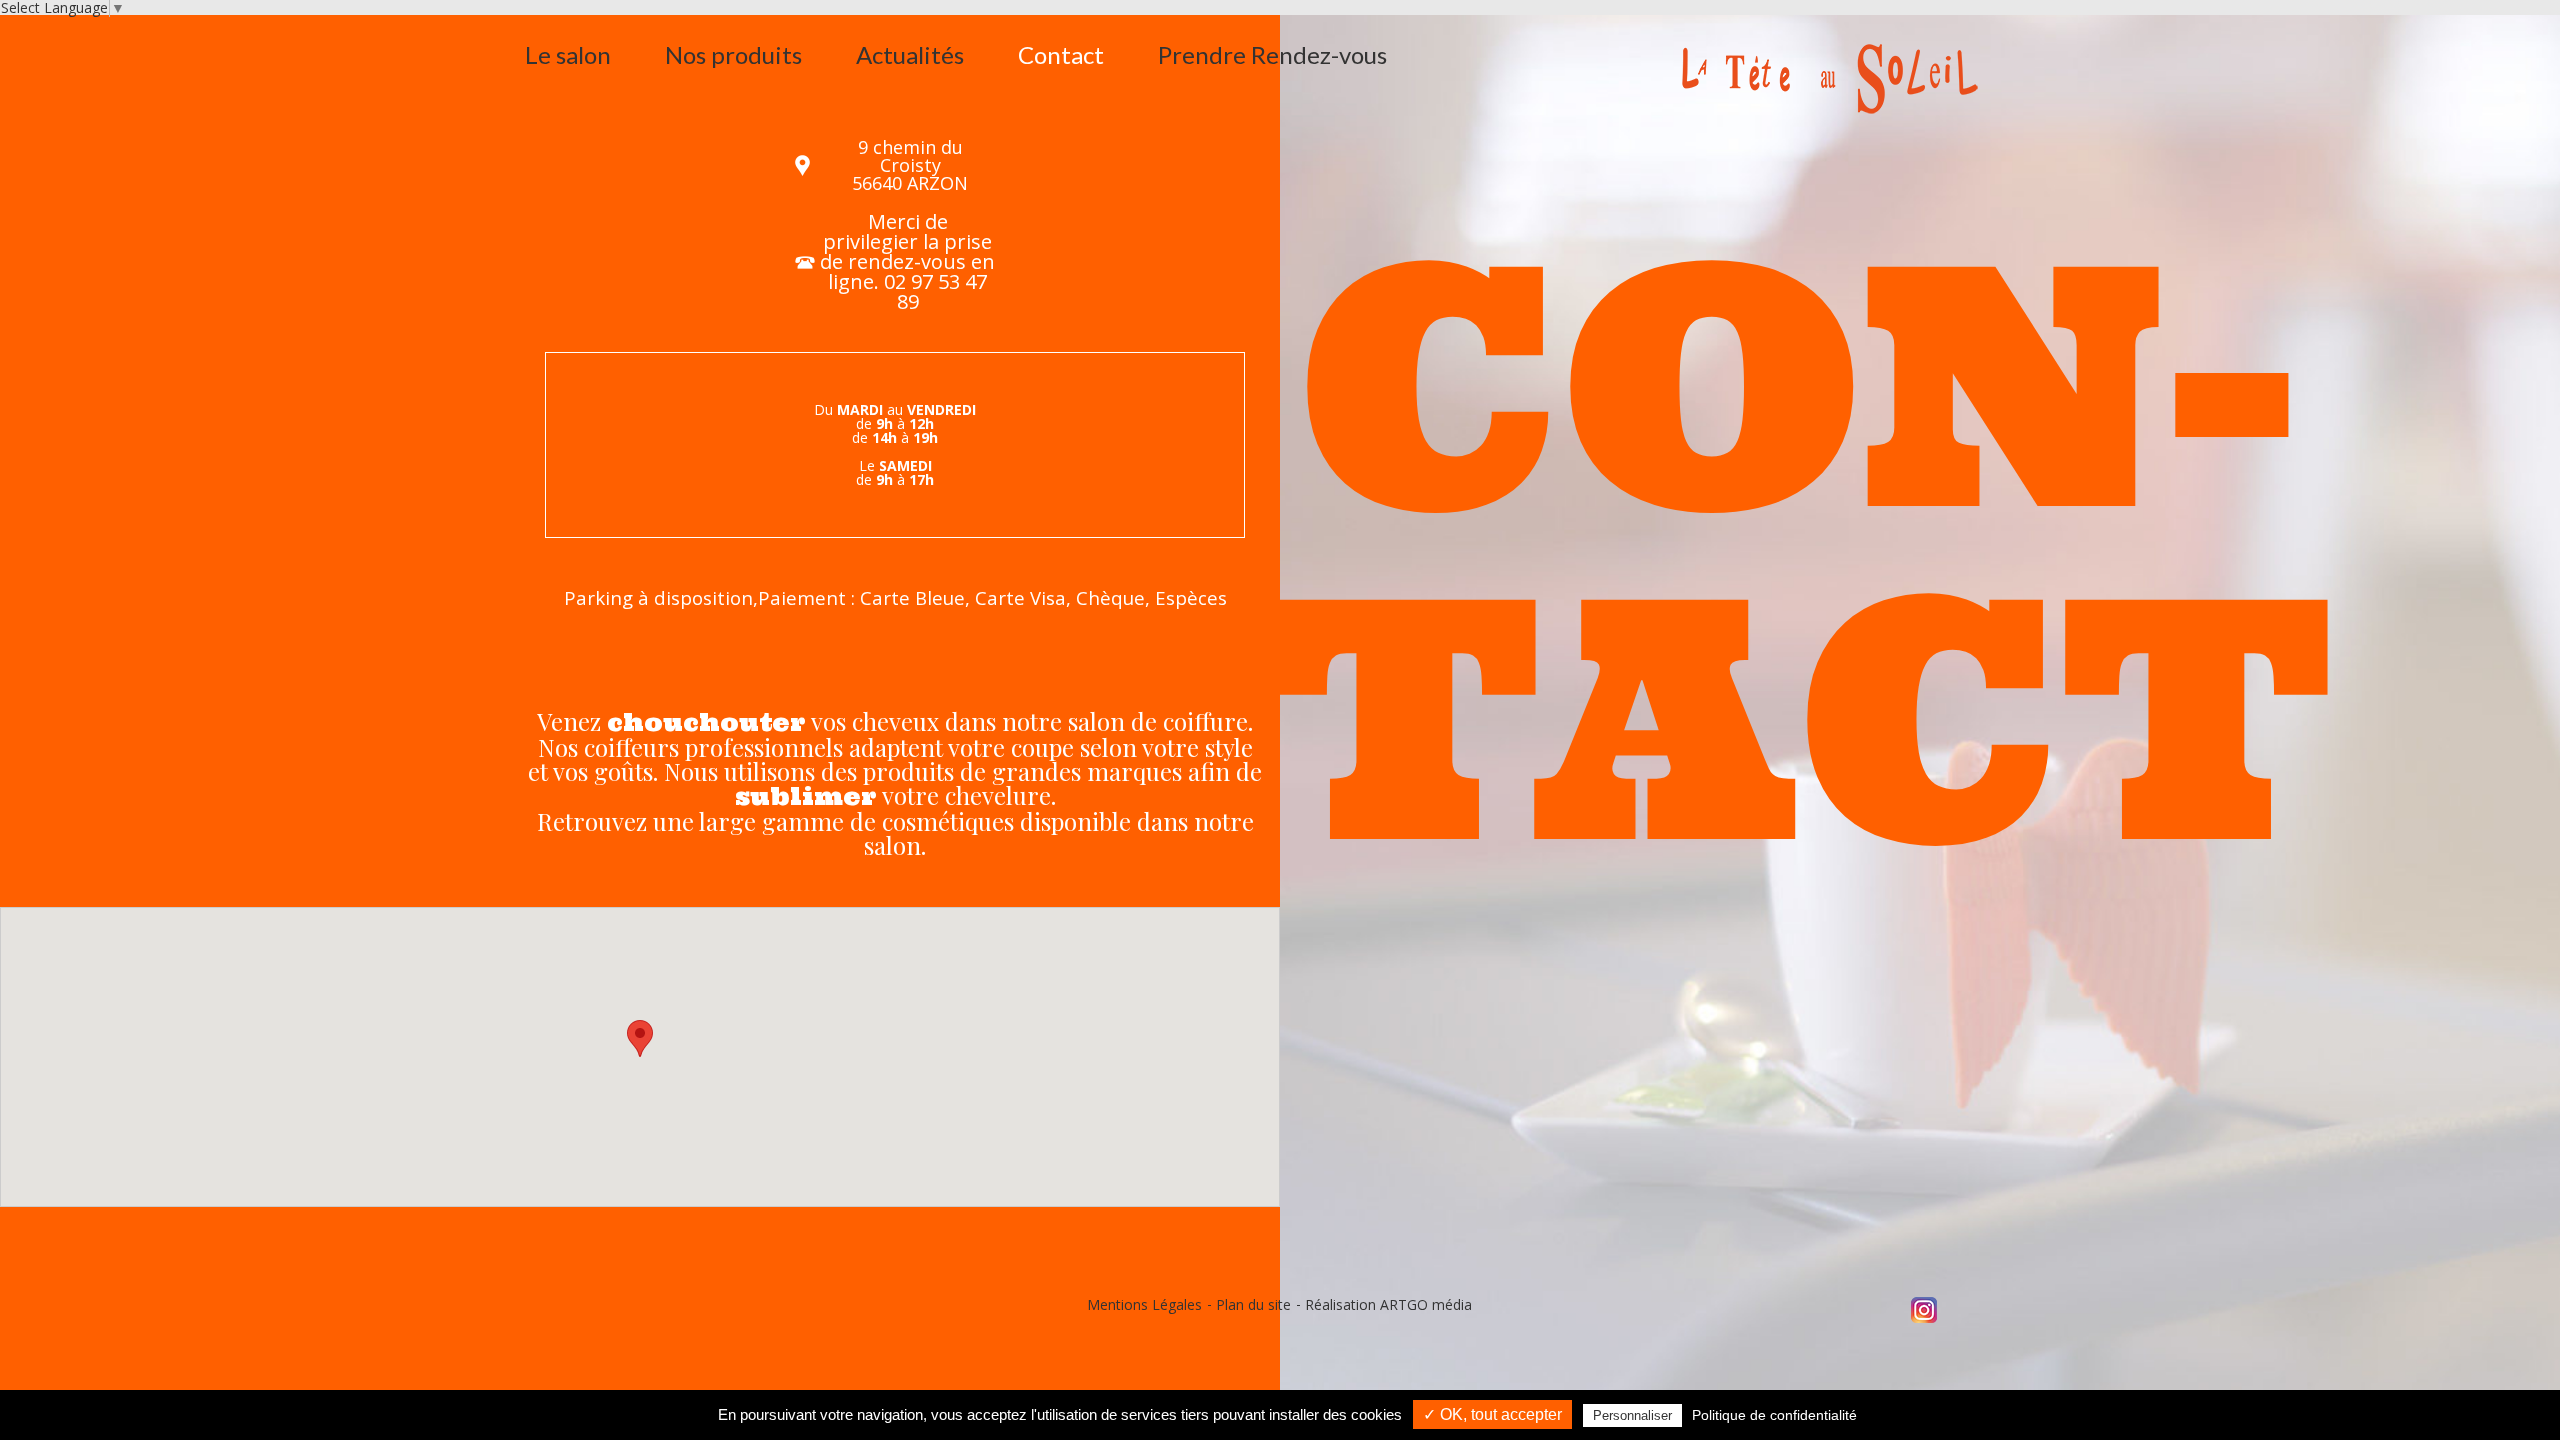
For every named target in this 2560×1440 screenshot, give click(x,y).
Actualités (910, 54)
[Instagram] (1924, 1308)
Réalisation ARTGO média (1388, 1304)
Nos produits (733, 54)
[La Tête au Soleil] (1857, 78)
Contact (1061, 54)
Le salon (568, 54)
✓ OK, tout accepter (1492, 1414)
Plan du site (1253, 1304)
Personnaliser (1632, 1415)
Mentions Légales (1144, 1304)
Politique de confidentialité (1774, 1415)
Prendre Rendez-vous (1272, 54)
